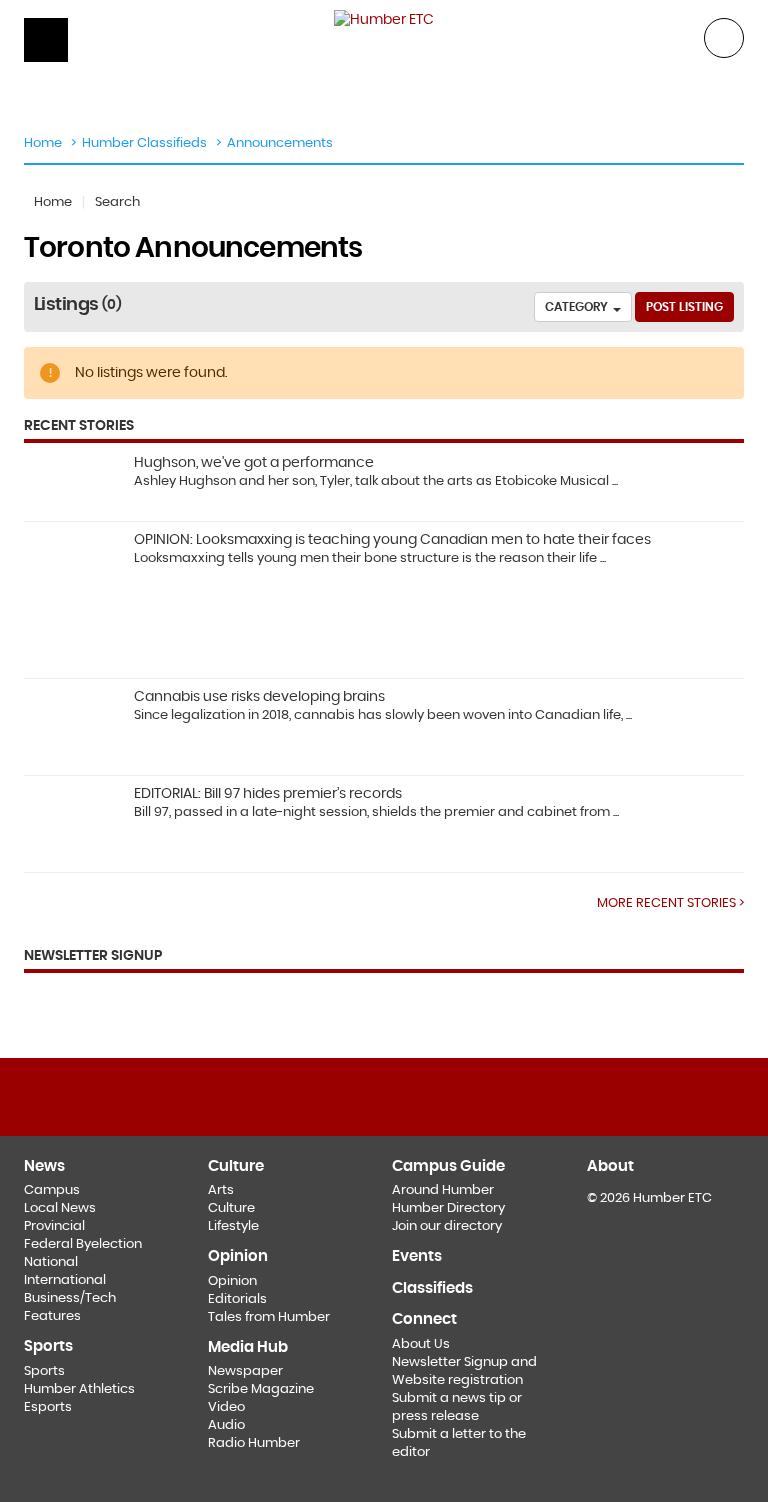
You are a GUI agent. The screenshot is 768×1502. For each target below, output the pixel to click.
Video (226, 1407)
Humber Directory (448, 1208)
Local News (60, 1208)
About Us (421, 1344)
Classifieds (432, 1288)
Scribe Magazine (261, 1389)
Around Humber (443, 1190)
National (51, 1262)
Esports (48, 1407)
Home (43, 143)
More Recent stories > (670, 903)
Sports (44, 1371)
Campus (52, 1190)
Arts (221, 1190)
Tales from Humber (269, 1317)
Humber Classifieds (144, 143)
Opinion (232, 1281)
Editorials (237, 1299)
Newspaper (245, 1371)
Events (417, 1256)
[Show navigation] (46, 40)
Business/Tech (70, 1298)
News (44, 1166)
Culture (231, 1208)
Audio (226, 1425)
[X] (384, 1094)
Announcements (280, 143)
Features (52, 1316)
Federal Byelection (83, 1244)
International (65, 1280)
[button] (724, 36)
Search (117, 202)
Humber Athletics (79, 1389)
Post (684, 307)
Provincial (54, 1226)
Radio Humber (254, 1443)
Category (578, 307)
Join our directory (447, 1226)
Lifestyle (233, 1226)
